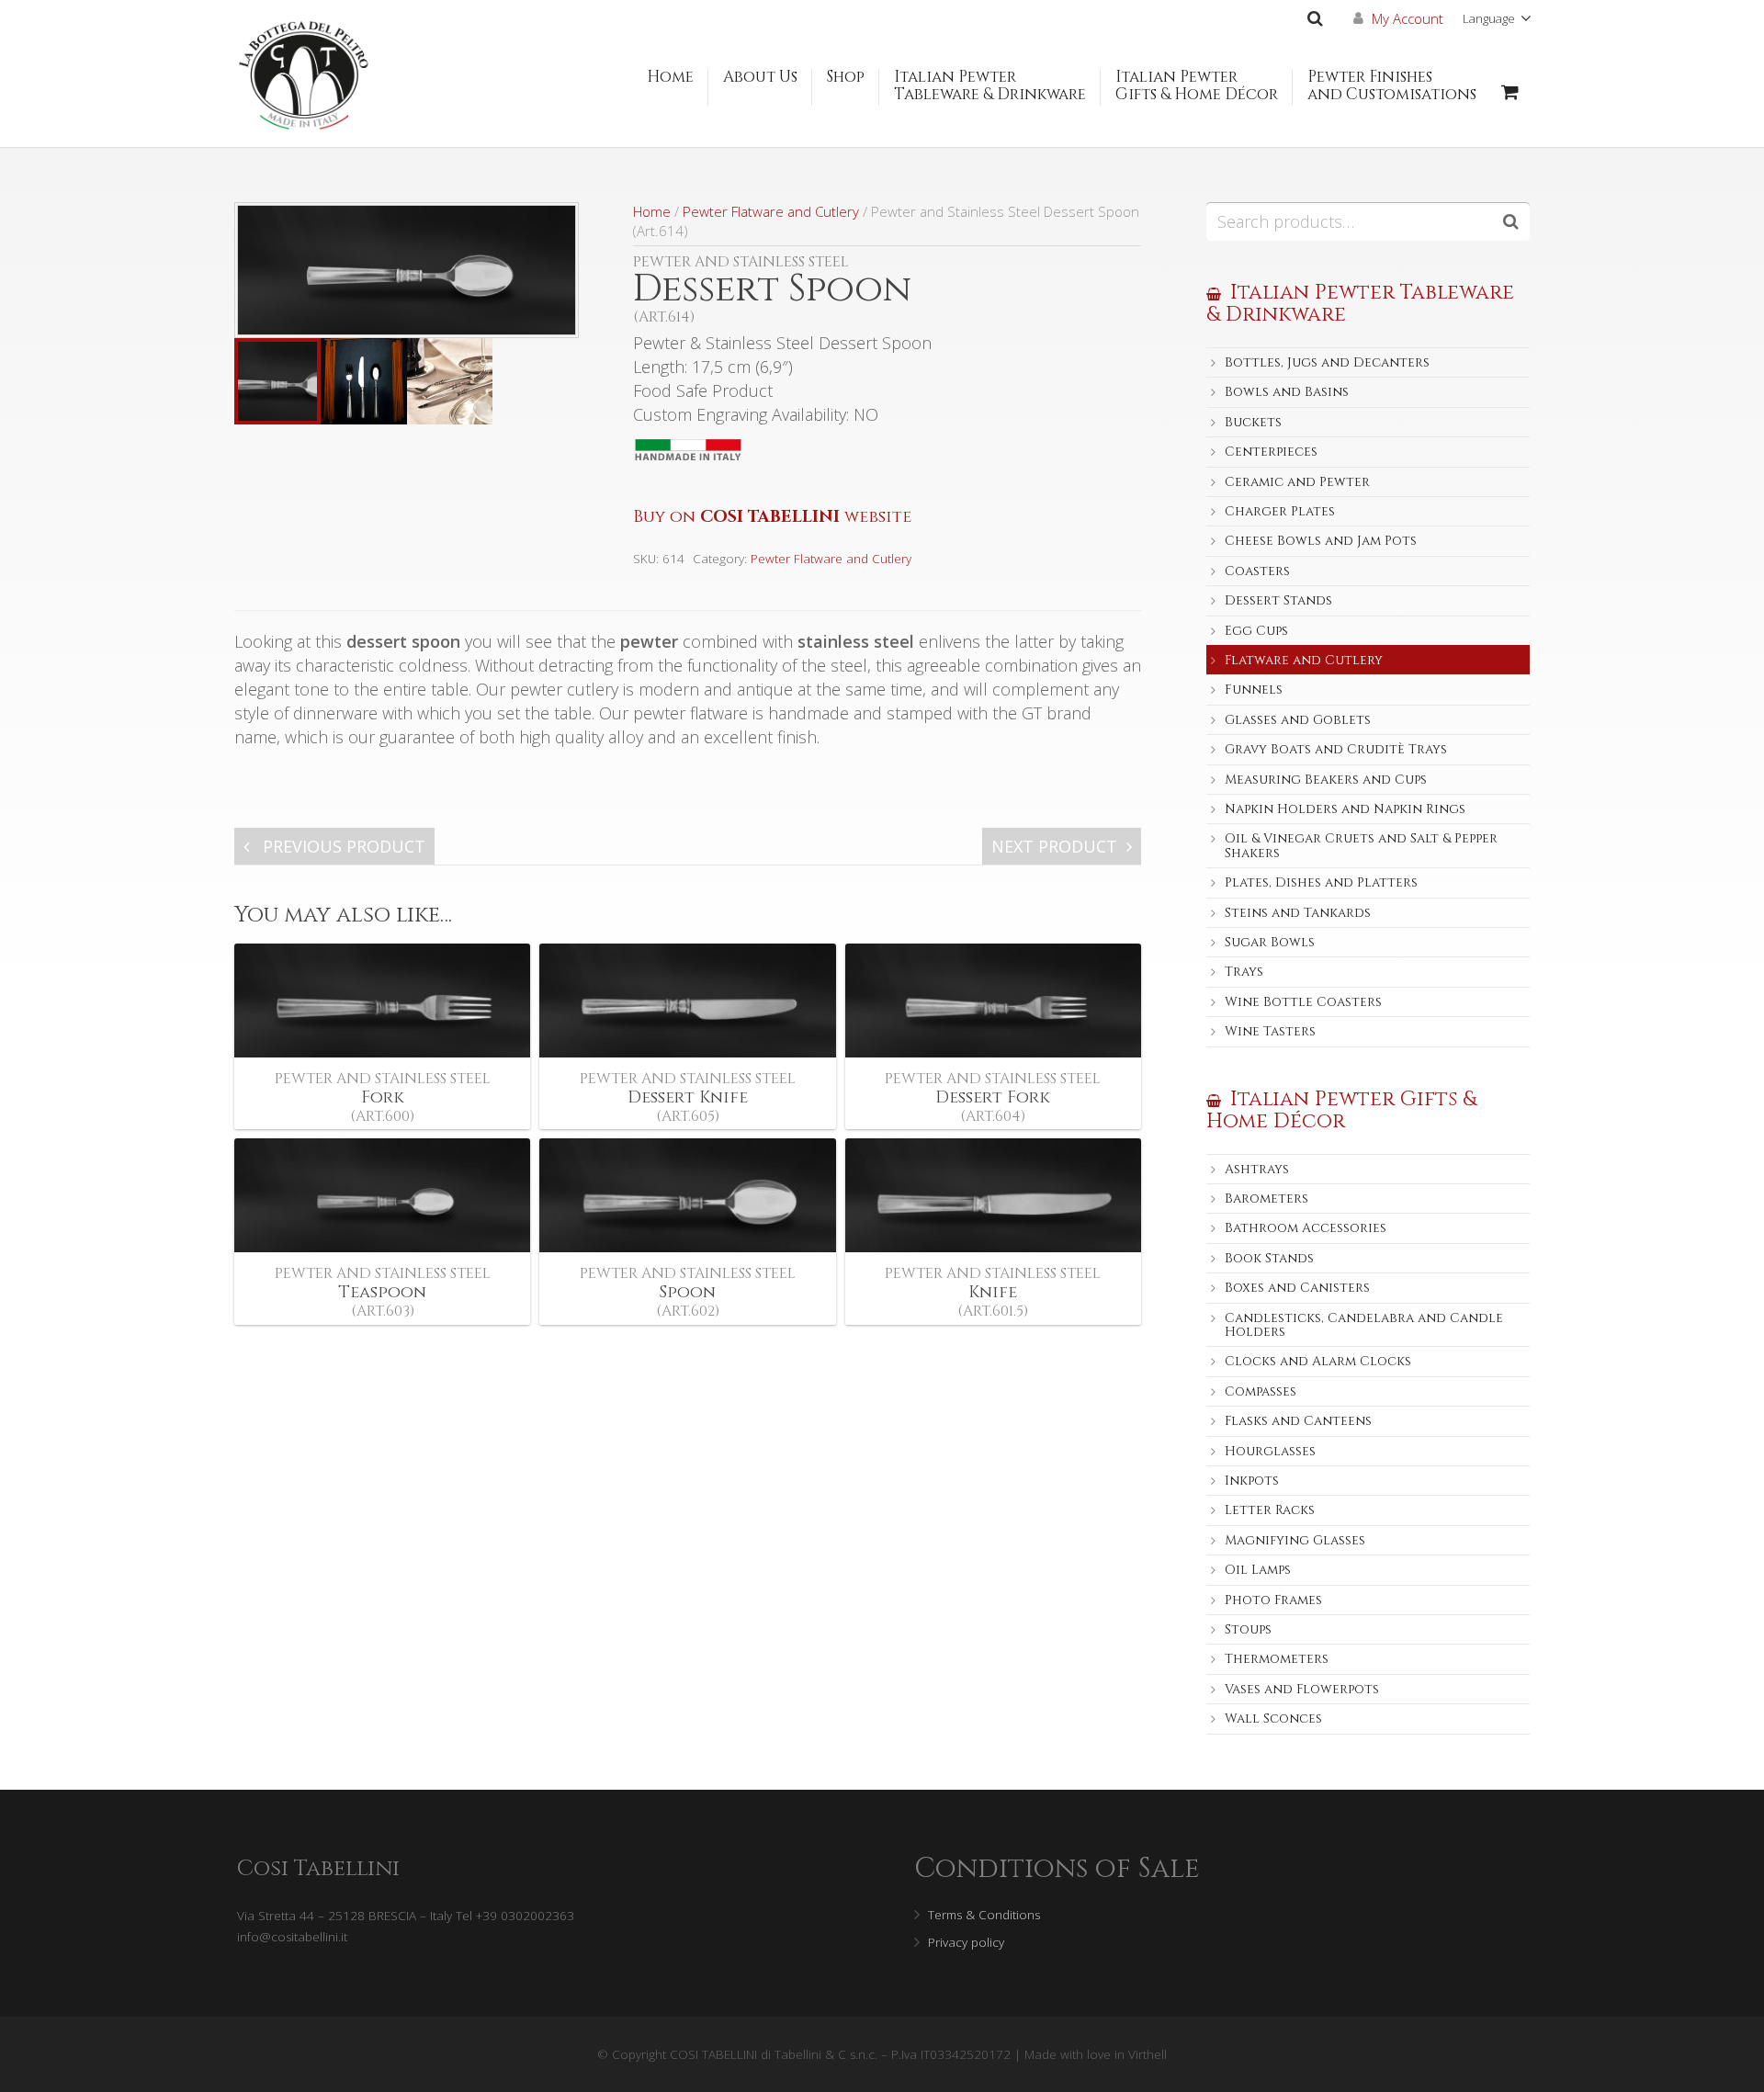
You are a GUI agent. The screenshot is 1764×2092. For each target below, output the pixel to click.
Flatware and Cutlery (1304, 660)
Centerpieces (1271, 452)
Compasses (1261, 1391)
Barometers (1266, 1199)
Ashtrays (1257, 1169)
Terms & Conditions (984, 1915)
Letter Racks (1270, 1510)
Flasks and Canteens (1298, 1421)
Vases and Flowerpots (1302, 1689)
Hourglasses (1270, 1451)
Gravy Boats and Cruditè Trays (1336, 749)
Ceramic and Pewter (1297, 482)
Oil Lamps (1258, 1570)
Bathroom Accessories (1306, 1228)
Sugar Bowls (1270, 942)
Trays (1244, 972)
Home (652, 211)
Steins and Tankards (1298, 913)
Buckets (1253, 422)
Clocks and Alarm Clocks (1318, 1361)
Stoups (1248, 1629)
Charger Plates (1280, 511)
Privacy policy (966, 1942)
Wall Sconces (1273, 1719)
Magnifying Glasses (1295, 1540)
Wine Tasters (1270, 1031)
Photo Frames (1273, 1600)
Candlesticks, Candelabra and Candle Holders (1364, 1325)
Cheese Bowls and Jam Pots (1321, 541)
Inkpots (1252, 1481)
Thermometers (1277, 1659)
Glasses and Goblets (1298, 720)
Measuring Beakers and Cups (1326, 780)
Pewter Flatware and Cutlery (771, 211)
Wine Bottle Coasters (1303, 1002)
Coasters (1257, 571)
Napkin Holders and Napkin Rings (1345, 809)
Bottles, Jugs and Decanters (1327, 362)
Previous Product (342, 846)
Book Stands (1269, 1258)
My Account (1408, 18)
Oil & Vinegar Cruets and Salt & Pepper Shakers (1361, 845)
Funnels (1254, 690)
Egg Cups (1256, 631)
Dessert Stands (1278, 600)
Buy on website (772, 517)
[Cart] (1510, 92)
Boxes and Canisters (1297, 1288)
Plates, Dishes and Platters (1321, 882)
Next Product (1054, 846)
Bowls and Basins (1287, 392)
